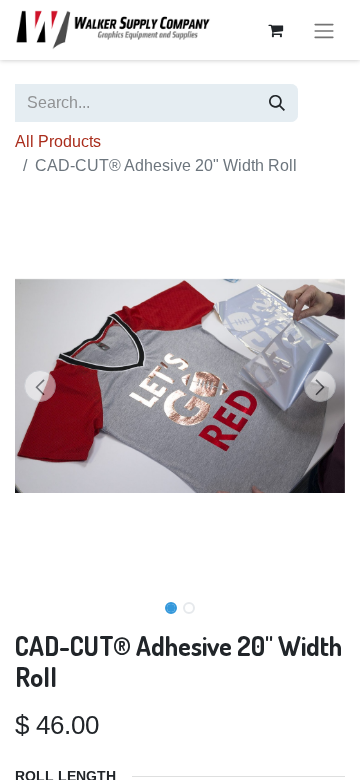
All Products (58, 141)
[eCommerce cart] (275, 30)
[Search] (277, 103)
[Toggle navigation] (324, 30)
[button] (40, 386)
